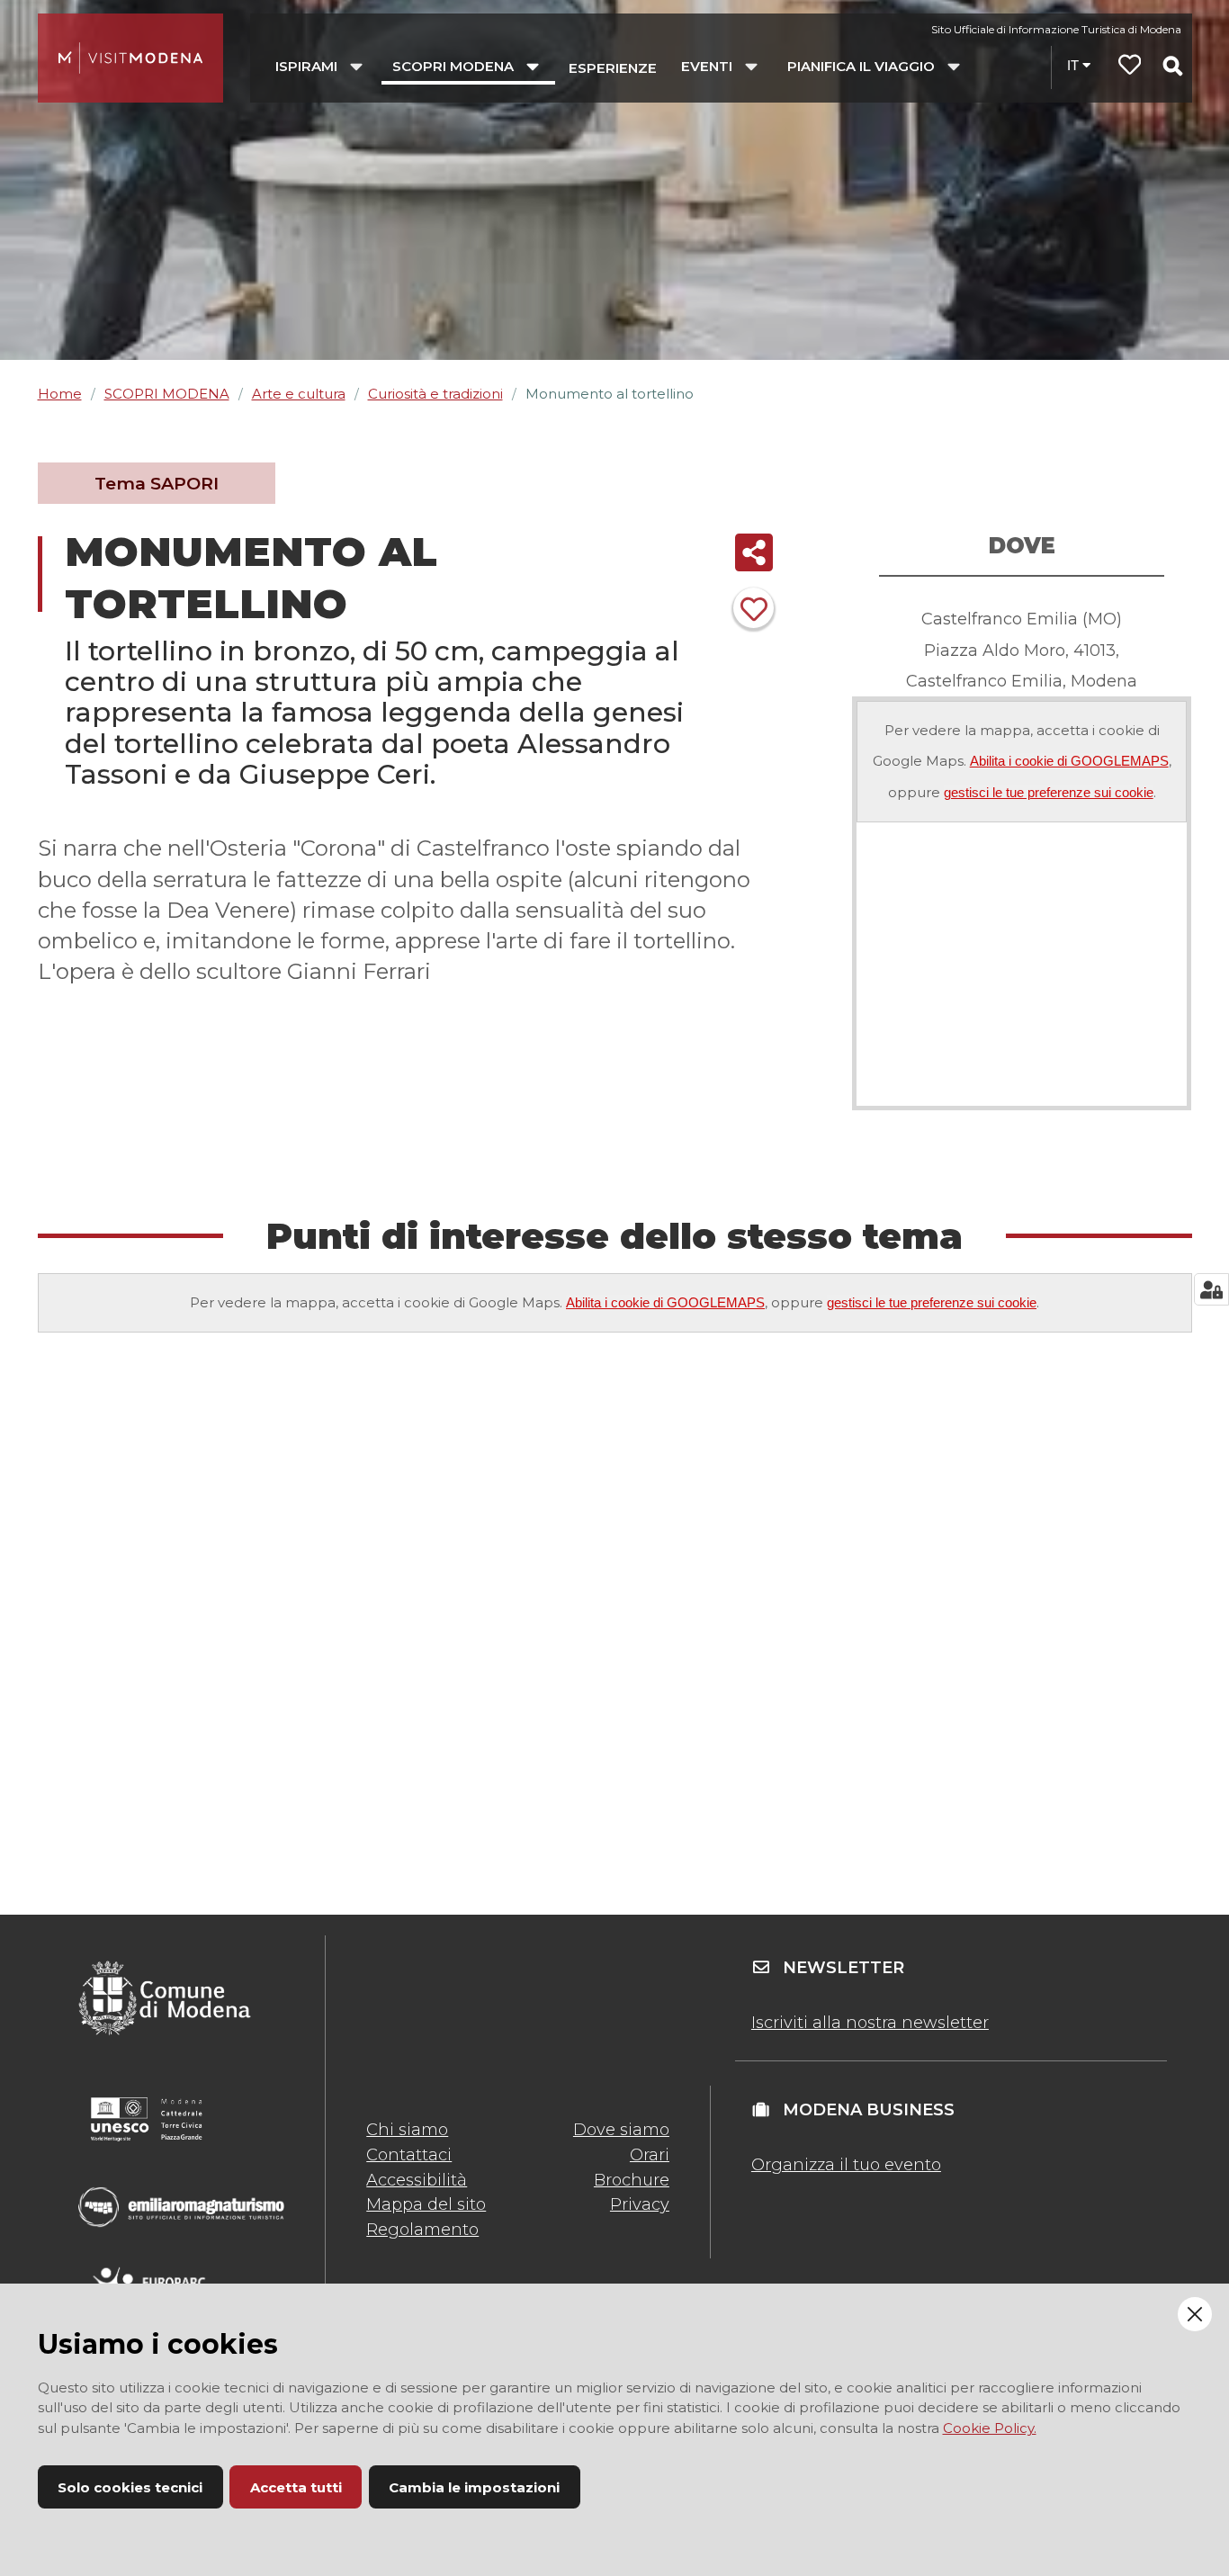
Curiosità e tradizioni (435, 394)
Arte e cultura (299, 394)
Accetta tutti (296, 2487)
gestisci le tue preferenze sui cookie (1049, 792)
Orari (650, 2155)
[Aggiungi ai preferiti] (754, 608)
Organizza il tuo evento (846, 2165)
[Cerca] (1172, 66)
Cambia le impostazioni (474, 2487)
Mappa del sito (426, 2204)
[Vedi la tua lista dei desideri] (1130, 67)
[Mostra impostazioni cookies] (1211, 1289)
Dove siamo (621, 2130)
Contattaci (409, 2155)
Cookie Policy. (990, 2428)
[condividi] (754, 552)
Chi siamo (407, 2130)
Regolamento (422, 2230)
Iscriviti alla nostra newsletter (870, 2023)
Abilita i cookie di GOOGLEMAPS (1069, 761)
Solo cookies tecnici (130, 2487)
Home (60, 394)
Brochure (632, 2180)
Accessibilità (417, 2180)
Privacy (640, 2204)
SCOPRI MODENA (167, 394)
